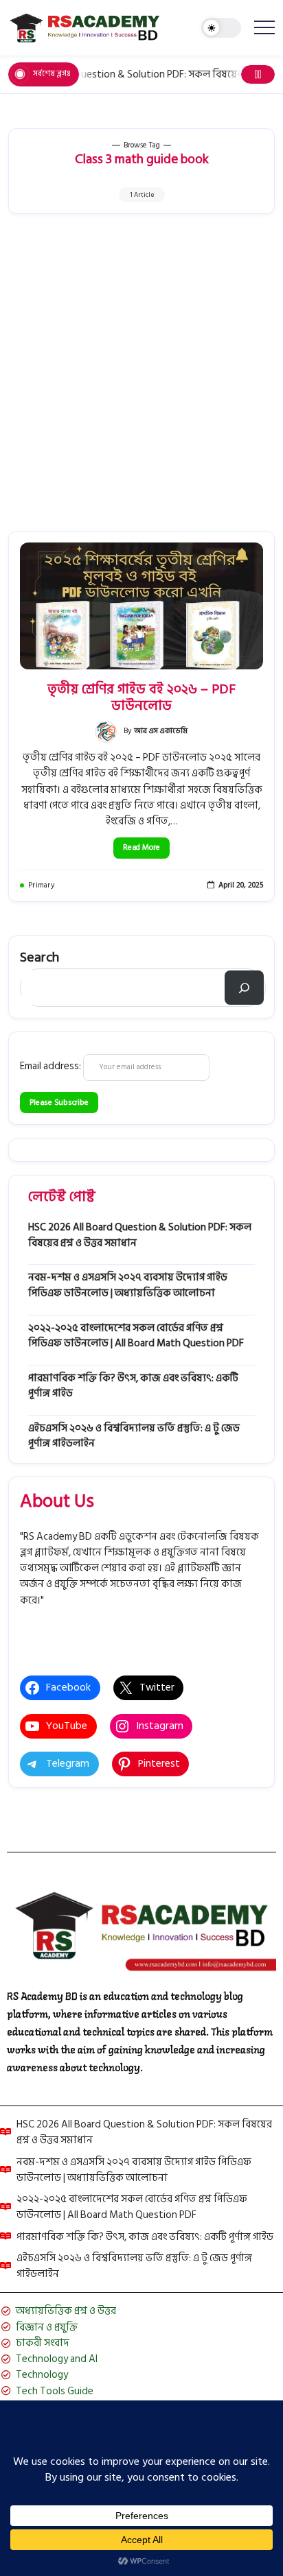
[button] (221, 28)
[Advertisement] (141, 383)
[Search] (244, 988)
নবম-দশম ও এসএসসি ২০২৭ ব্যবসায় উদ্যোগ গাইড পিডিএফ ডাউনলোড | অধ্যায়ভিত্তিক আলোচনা (128, 1285)
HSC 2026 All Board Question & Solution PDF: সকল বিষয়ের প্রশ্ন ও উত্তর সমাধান (140, 1235)
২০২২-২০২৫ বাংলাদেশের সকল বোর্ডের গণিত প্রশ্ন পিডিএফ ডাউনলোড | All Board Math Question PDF (136, 1336)
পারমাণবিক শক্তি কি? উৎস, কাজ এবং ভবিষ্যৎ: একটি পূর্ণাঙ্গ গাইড (133, 1386)
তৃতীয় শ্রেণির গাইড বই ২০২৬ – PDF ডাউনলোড (141, 697)
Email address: (52, 1066)
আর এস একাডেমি (161, 731)
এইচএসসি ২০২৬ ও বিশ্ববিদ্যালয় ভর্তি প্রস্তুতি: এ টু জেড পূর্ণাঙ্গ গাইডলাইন (134, 1436)
